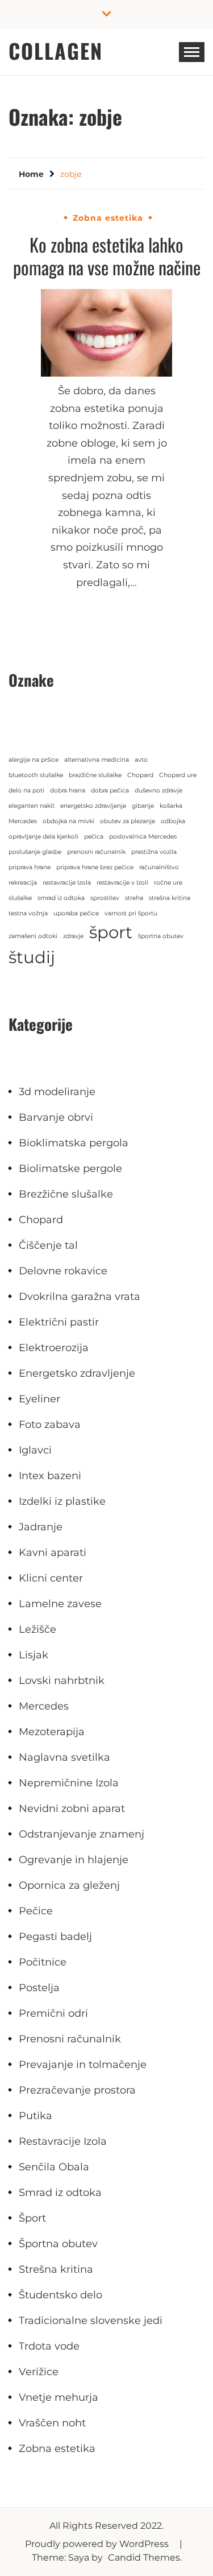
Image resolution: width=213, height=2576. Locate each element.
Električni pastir (59, 1322)
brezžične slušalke (95, 775)
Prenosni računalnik (70, 2039)
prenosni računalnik (96, 852)
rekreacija (23, 883)
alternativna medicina (97, 760)
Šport (32, 2218)
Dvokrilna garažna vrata (80, 1297)
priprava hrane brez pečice (95, 867)
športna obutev (161, 936)
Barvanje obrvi (56, 1117)
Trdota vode (49, 2346)
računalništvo (159, 867)
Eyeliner (39, 1399)
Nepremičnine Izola (69, 1783)
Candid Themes (144, 2558)
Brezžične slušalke (66, 1194)
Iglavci (35, 1450)
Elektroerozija (54, 1348)
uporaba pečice (76, 913)
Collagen (56, 50)
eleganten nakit (32, 806)
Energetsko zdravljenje (77, 1373)
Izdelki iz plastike (62, 1501)
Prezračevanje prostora (77, 2090)
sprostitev (105, 898)
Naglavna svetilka (64, 1757)
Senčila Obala (54, 2167)
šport (111, 932)
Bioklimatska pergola (74, 1143)
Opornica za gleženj (69, 1885)
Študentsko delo (60, 2295)
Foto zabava (50, 1425)
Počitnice (43, 1962)
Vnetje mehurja (59, 2397)
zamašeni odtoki (33, 936)
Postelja (39, 1988)
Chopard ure (178, 775)
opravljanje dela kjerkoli (43, 837)
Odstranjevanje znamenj (82, 1834)
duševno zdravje (158, 790)
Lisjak (34, 1655)
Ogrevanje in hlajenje (74, 1860)
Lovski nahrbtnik (62, 1681)
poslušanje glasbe (35, 852)
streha (134, 898)
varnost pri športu (131, 913)
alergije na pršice (34, 760)
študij (32, 957)
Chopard (140, 775)
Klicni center (51, 1578)
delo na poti (26, 790)
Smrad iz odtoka (60, 2193)
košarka (171, 806)
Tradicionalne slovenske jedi (91, 2321)
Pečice (36, 1911)
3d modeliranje (57, 1092)
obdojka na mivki (68, 821)
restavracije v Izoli (122, 883)
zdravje (73, 936)
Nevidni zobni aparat (72, 1809)
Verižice (39, 2372)
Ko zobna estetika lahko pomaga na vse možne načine (107, 256)
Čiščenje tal (48, 1245)
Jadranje (41, 1527)
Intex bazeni (50, 1476)
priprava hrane (30, 867)
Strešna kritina (56, 2269)
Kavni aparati (53, 1553)
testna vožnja (28, 913)
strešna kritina (170, 898)
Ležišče (37, 1629)
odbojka (173, 821)
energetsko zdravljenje (93, 806)
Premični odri (53, 2013)
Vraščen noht (52, 2423)
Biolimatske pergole (70, 1169)
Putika (35, 2116)
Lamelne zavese (60, 1604)
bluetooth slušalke (36, 775)
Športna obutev (58, 2244)
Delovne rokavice (63, 1271)
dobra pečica (110, 790)
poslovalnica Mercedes (143, 837)
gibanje (143, 806)
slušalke (20, 898)
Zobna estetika (108, 218)
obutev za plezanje (128, 821)
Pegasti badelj (55, 1937)
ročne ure (168, 883)
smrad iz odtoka (61, 898)
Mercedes (23, 821)
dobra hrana (68, 790)
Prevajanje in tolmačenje (83, 2065)
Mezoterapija (52, 1732)
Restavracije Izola (63, 2141)
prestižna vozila (154, 852)
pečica (94, 837)
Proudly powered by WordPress (98, 2544)
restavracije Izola (67, 883)
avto (141, 760)
